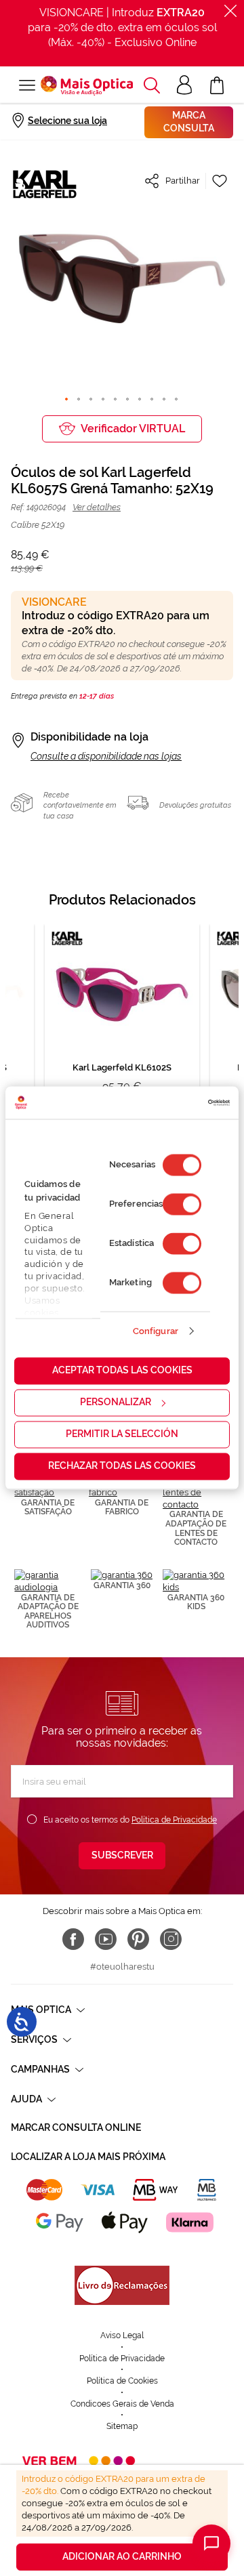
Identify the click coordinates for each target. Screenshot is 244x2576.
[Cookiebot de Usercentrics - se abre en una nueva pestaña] (173, 1102)
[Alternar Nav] (26, 85)
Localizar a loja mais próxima (88, 2157)
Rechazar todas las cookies (122, 1466)
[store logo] (87, 86)
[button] (152, 85)
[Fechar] (230, 11)
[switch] (182, 1205)
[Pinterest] (138, 1939)
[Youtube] (106, 1939)
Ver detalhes (97, 507)
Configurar (156, 1331)
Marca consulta (189, 122)
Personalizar (116, 1403)
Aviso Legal (122, 2335)
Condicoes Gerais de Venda (122, 2404)
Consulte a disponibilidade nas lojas (106, 756)
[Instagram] (171, 1939)
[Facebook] (73, 1939)
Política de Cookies (122, 2381)
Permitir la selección (122, 1434)
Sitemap (122, 2426)
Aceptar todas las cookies (122, 1371)
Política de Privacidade (174, 1820)
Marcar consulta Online (76, 2127)
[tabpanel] (122, 1029)
